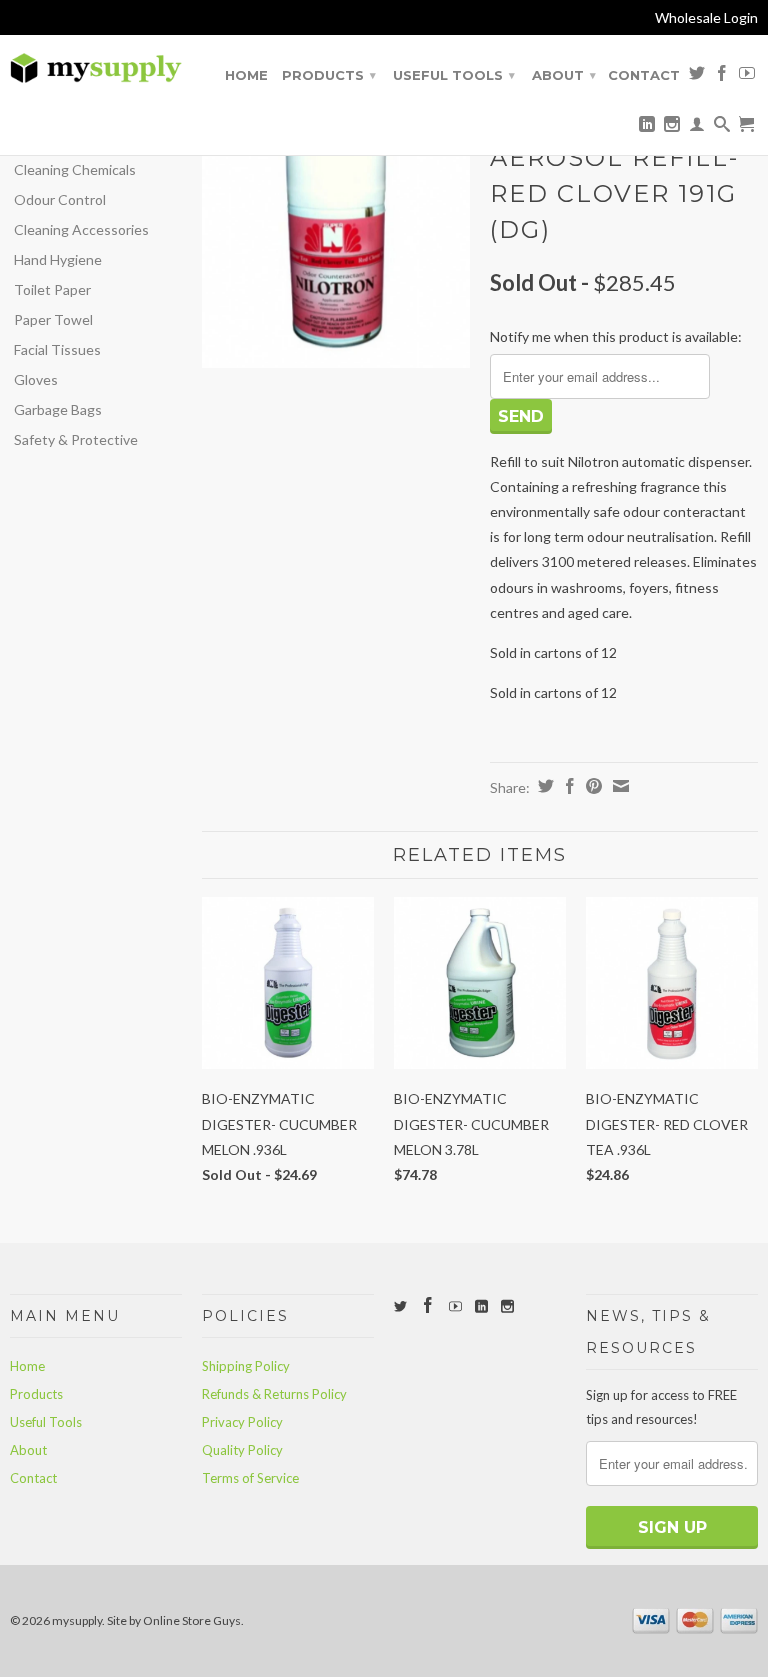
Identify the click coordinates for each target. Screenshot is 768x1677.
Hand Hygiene (58, 259)
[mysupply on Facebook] (722, 77)
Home (246, 75)
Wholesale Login (706, 17)
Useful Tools (454, 75)
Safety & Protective (76, 439)
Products (329, 75)
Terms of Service (250, 1478)
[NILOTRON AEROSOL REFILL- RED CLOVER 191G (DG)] (336, 234)
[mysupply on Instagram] (672, 128)
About (564, 75)
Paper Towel (53, 319)
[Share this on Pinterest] (591, 786)
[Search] (722, 128)
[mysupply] (96, 68)
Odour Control (60, 199)
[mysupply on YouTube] (747, 77)
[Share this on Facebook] (567, 786)
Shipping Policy (246, 1366)
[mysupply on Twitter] (697, 77)
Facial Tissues (57, 349)
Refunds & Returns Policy (274, 1394)
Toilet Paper (52, 289)
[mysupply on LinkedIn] (647, 128)
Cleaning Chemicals (75, 169)
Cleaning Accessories (81, 229)
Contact (644, 75)
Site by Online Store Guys (174, 1620)
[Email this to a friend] (618, 786)
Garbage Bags (58, 409)
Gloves (36, 379)
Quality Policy (242, 1450)
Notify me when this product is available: (616, 336)
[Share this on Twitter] (543, 786)
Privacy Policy (242, 1422)
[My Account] (697, 128)
